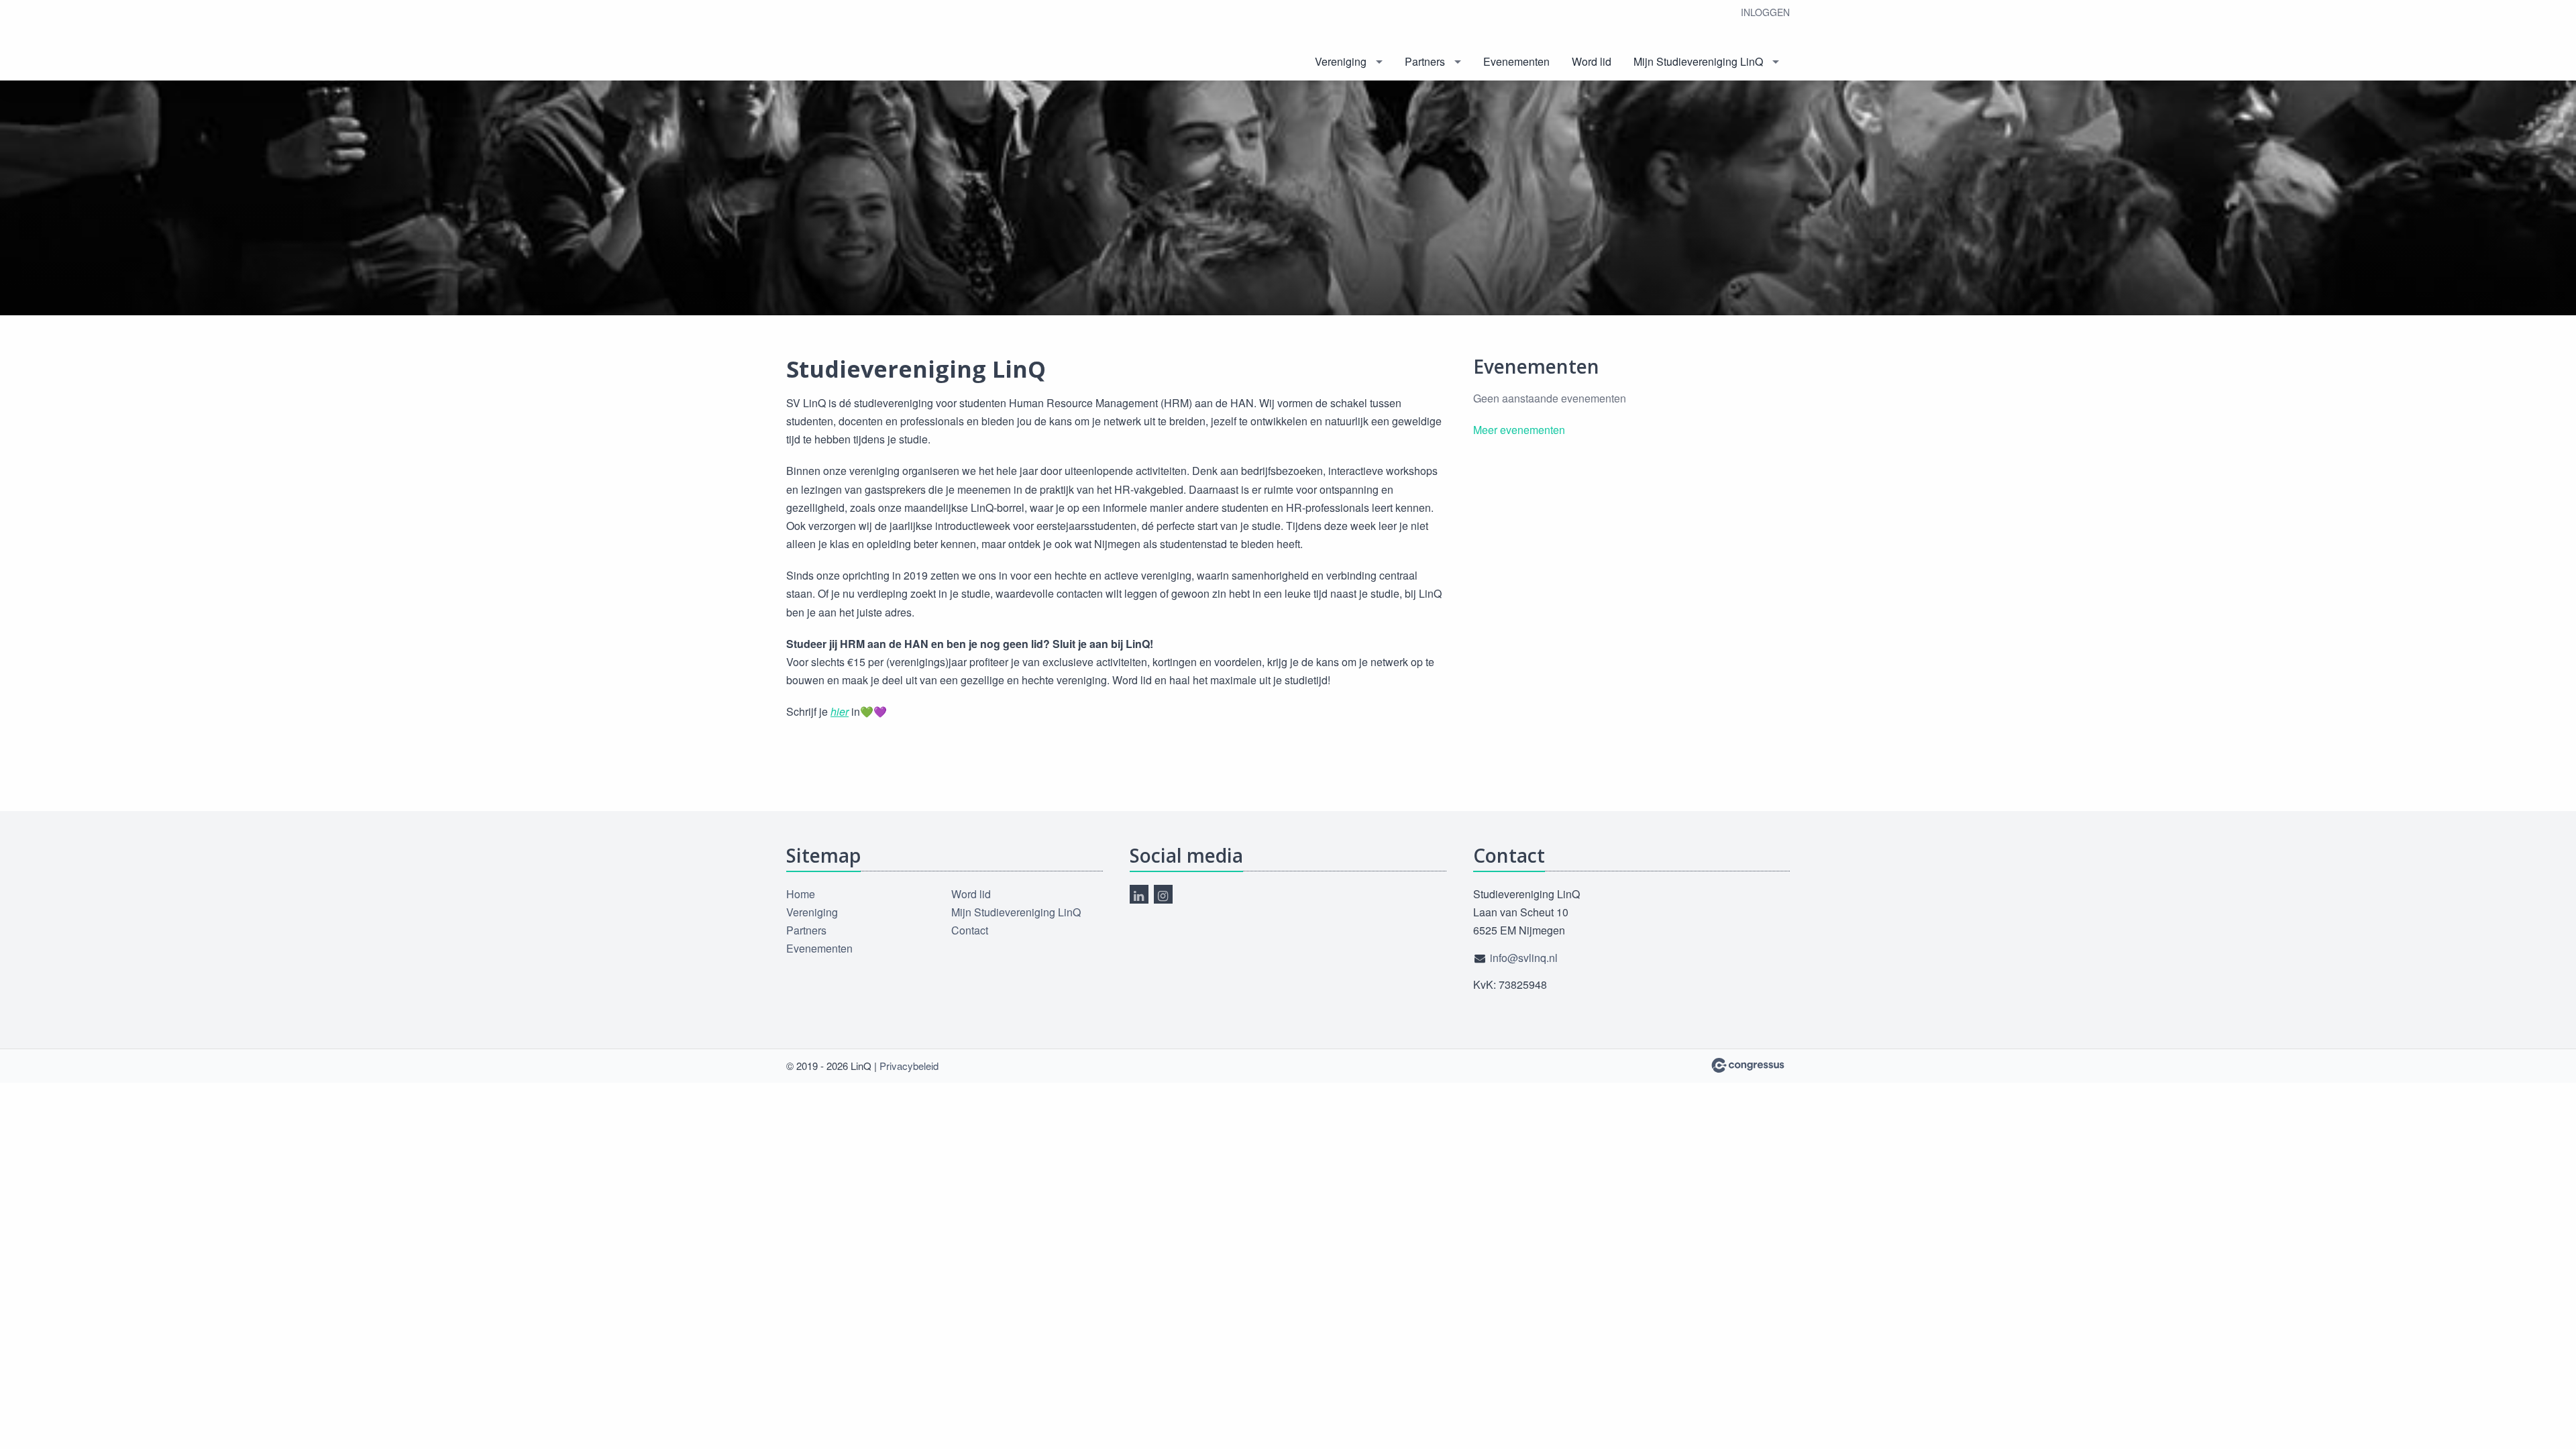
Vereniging (1341, 61)
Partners (1425, 61)
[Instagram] (1163, 894)
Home (801, 894)
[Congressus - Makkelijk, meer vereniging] (1748, 1065)
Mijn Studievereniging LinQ (1698, 61)
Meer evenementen (1519, 430)
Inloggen (1765, 12)
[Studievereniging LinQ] (837, 41)
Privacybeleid (909, 1066)
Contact (970, 930)
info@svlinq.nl (1524, 958)
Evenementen (1516, 61)
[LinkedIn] (1139, 894)
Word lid (1592, 61)
